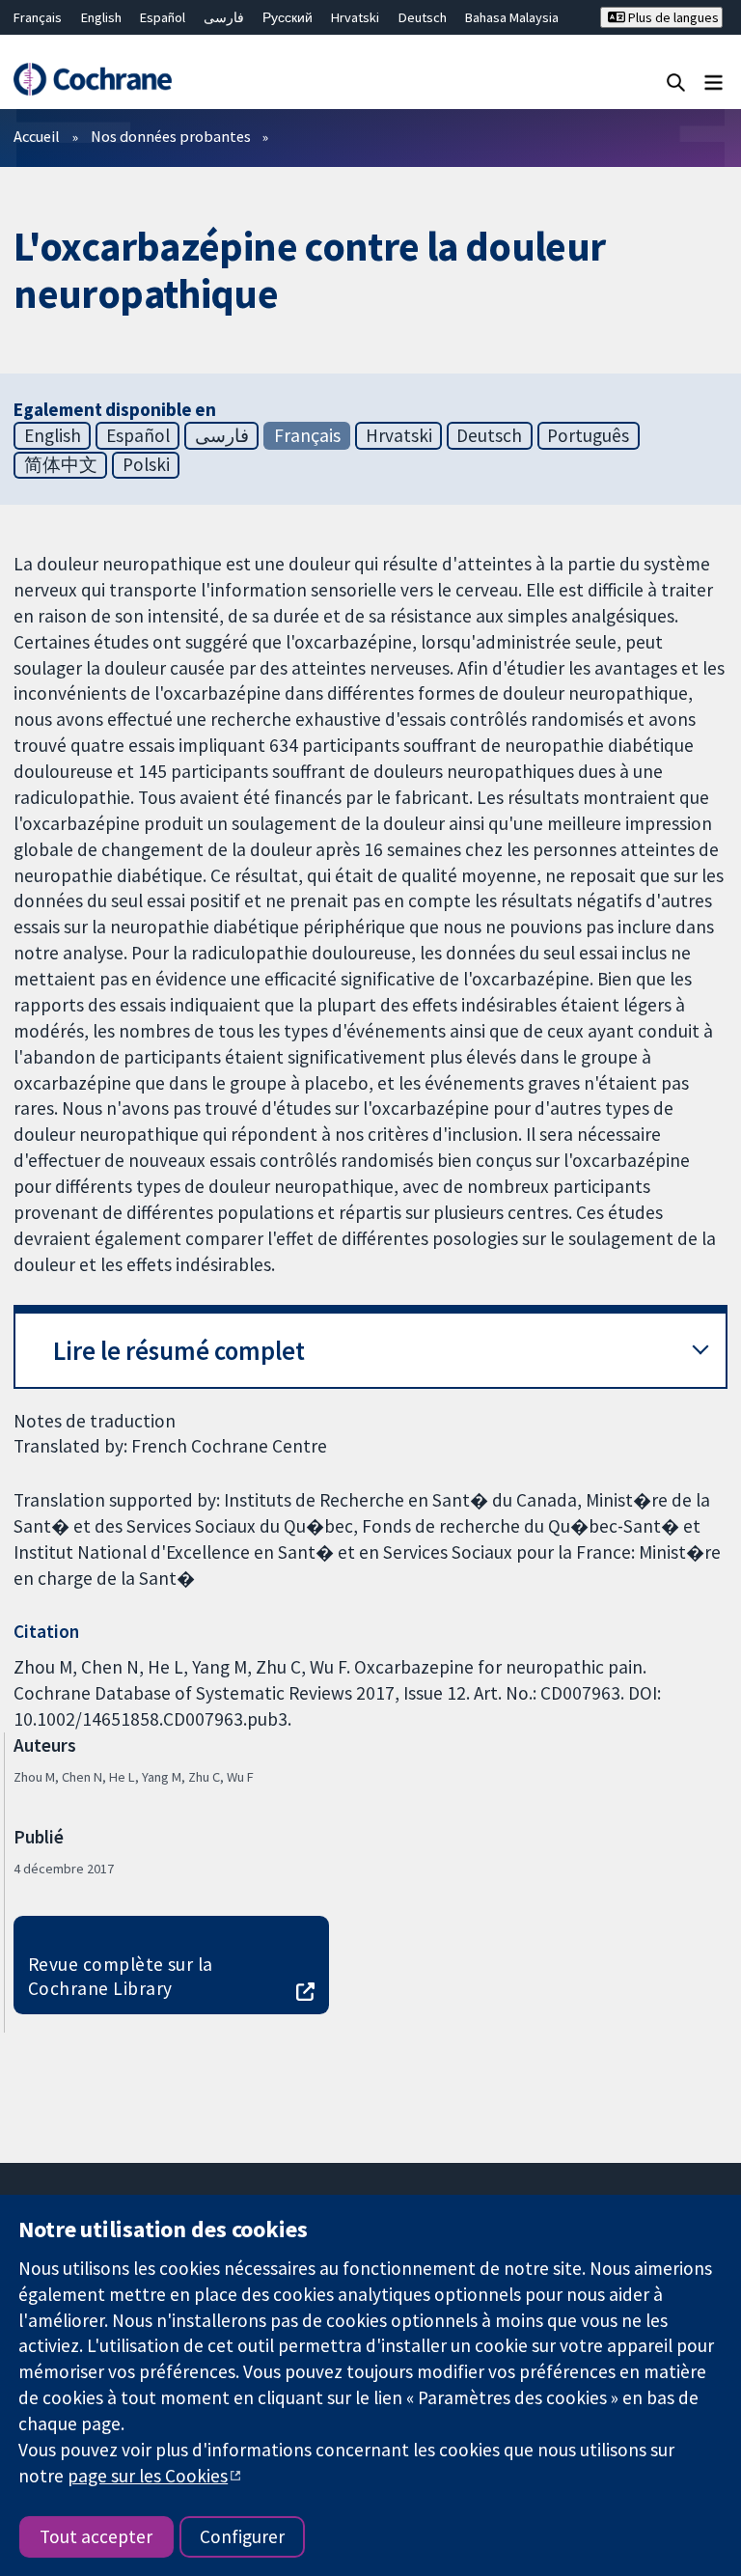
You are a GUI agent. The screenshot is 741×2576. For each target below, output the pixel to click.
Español (163, 17)
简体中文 (61, 464)
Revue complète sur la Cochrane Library (121, 1976)
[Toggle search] (676, 82)
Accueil (37, 136)
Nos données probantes (171, 136)
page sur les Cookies (148, 2476)
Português (588, 435)
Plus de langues (672, 17)
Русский (288, 17)
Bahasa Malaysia (512, 17)
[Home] (92, 79)
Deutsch (423, 17)
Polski (146, 464)
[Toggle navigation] (714, 82)
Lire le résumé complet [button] (179, 1351)
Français (38, 17)
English (101, 17)
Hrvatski (355, 17)
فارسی (224, 17)
